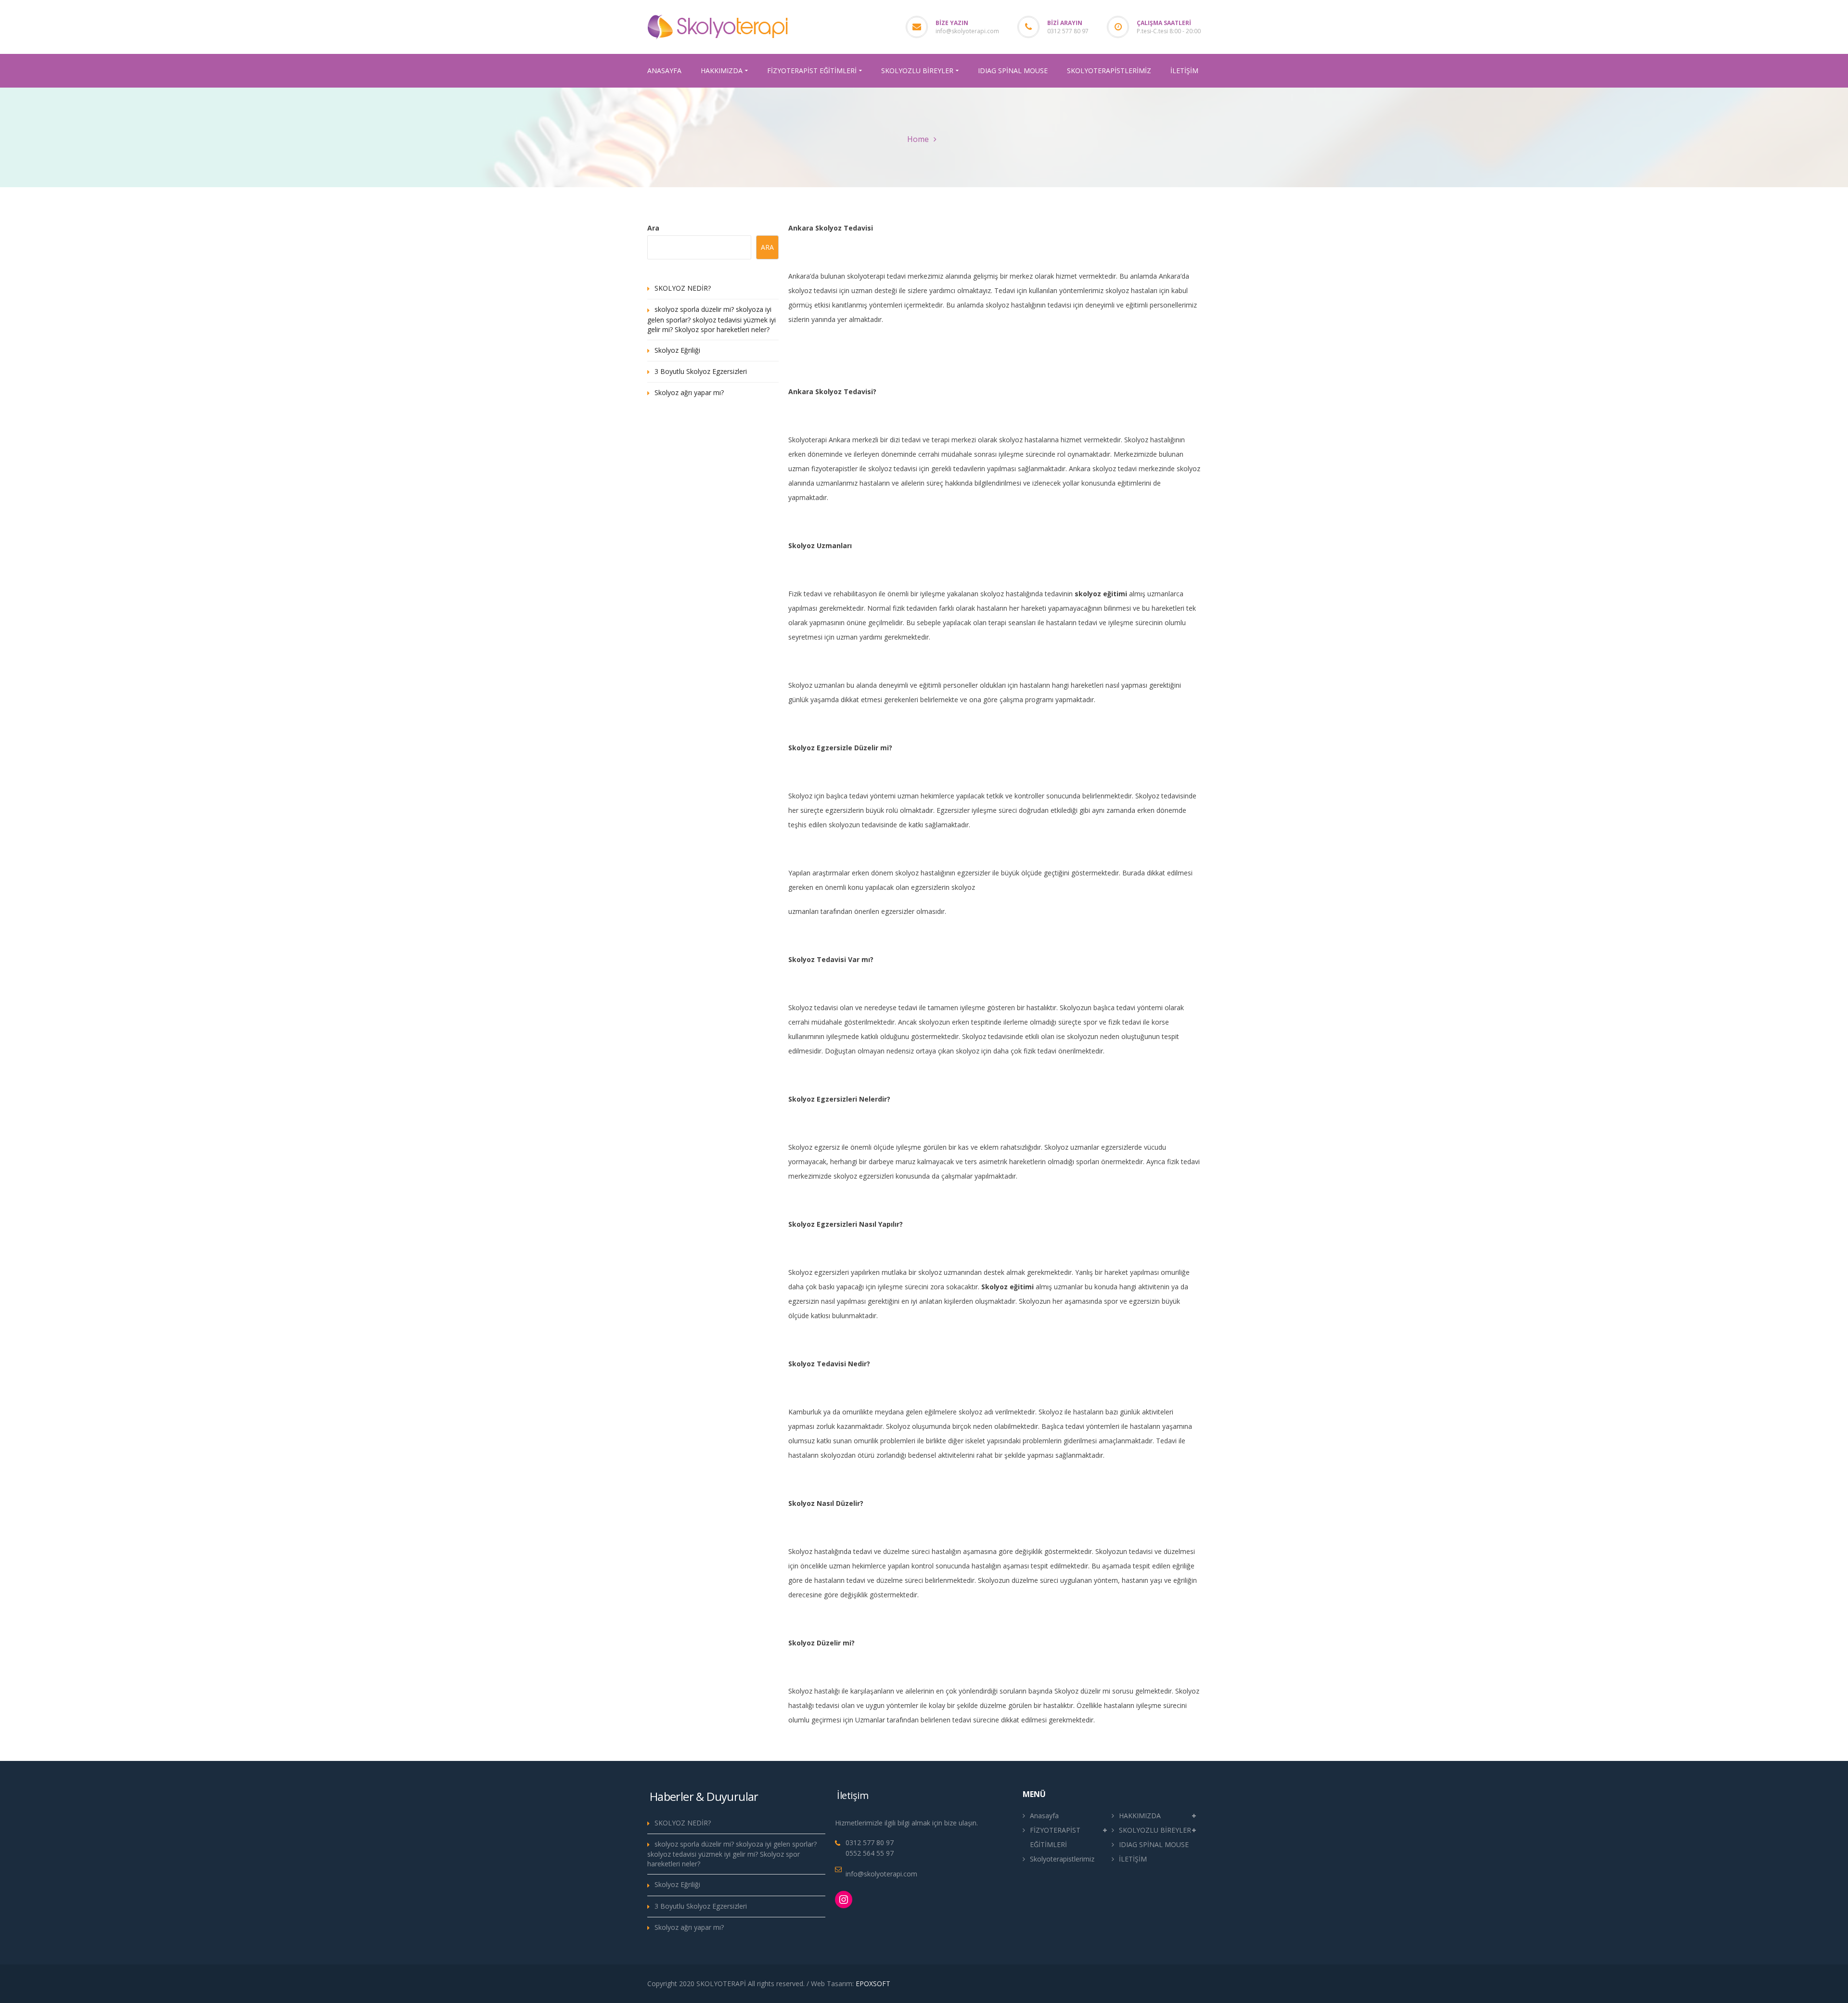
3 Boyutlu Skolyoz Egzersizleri (701, 371)
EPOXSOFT (873, 1984)
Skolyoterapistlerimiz (1062, 1859)
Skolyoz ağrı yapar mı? (689, 392)
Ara (653, 228)
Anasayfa (1044, 1816)
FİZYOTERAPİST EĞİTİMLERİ (1055, 1837)
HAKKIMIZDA (1140, 1816)
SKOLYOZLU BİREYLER (1155, 1830)
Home (918, 139)
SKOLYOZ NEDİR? (683, 288)
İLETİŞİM (1133, 1859)
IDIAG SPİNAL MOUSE (1154, 1844)
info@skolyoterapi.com (967, 31)
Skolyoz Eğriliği (677, 350)
